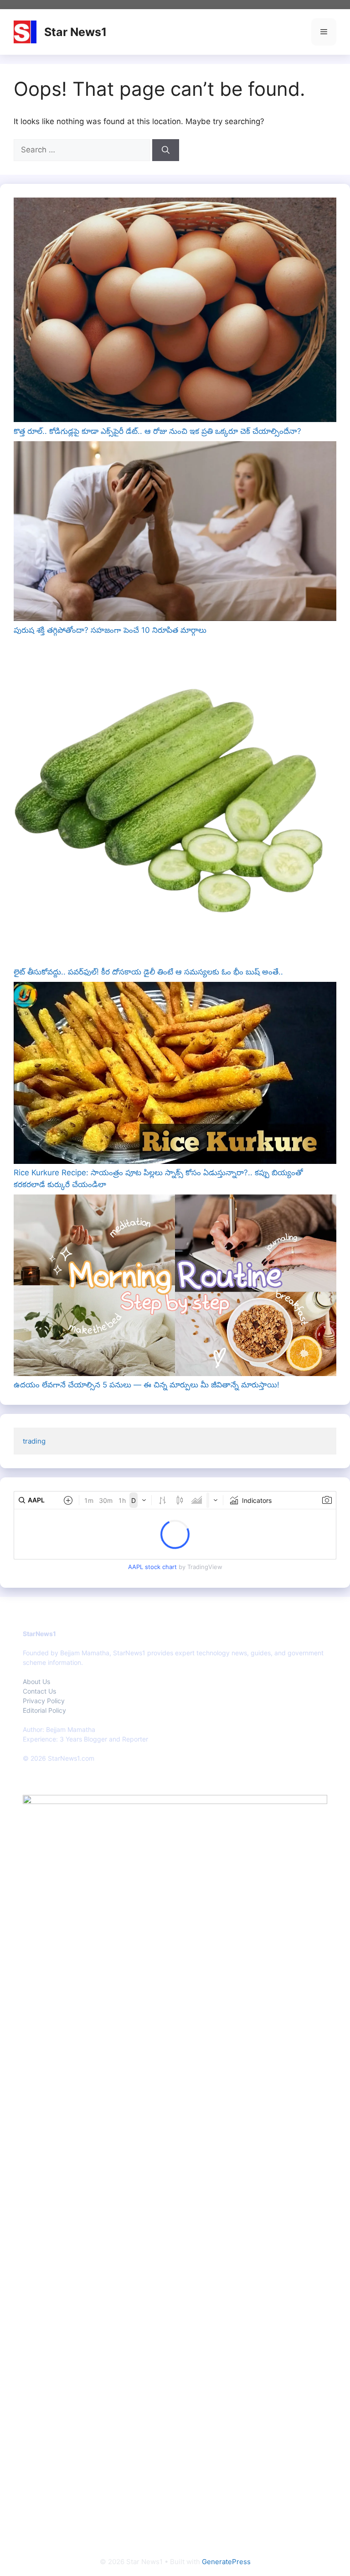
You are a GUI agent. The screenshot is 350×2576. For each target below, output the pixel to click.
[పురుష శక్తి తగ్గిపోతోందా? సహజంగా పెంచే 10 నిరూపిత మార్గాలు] (175, 533)
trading (34, 1441)
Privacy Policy (44, 1701)
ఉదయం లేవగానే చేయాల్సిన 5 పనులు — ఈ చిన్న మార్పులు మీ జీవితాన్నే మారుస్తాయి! (147, 1385)
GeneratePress (226, 2562)
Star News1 (75, 32)
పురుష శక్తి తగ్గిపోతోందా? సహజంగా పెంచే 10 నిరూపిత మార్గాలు (110, 630)
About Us (36, 1682)
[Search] (166, 150)
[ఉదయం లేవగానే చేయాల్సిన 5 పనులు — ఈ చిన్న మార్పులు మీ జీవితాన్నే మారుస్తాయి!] (175, 1287)
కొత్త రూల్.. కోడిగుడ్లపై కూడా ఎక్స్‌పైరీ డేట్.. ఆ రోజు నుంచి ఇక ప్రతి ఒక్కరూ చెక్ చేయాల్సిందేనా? (157, 431)
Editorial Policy (44, 1710)
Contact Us (39, 1691)
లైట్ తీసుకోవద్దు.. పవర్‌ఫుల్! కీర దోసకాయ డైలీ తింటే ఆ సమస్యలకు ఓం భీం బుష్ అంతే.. (148, 972)
